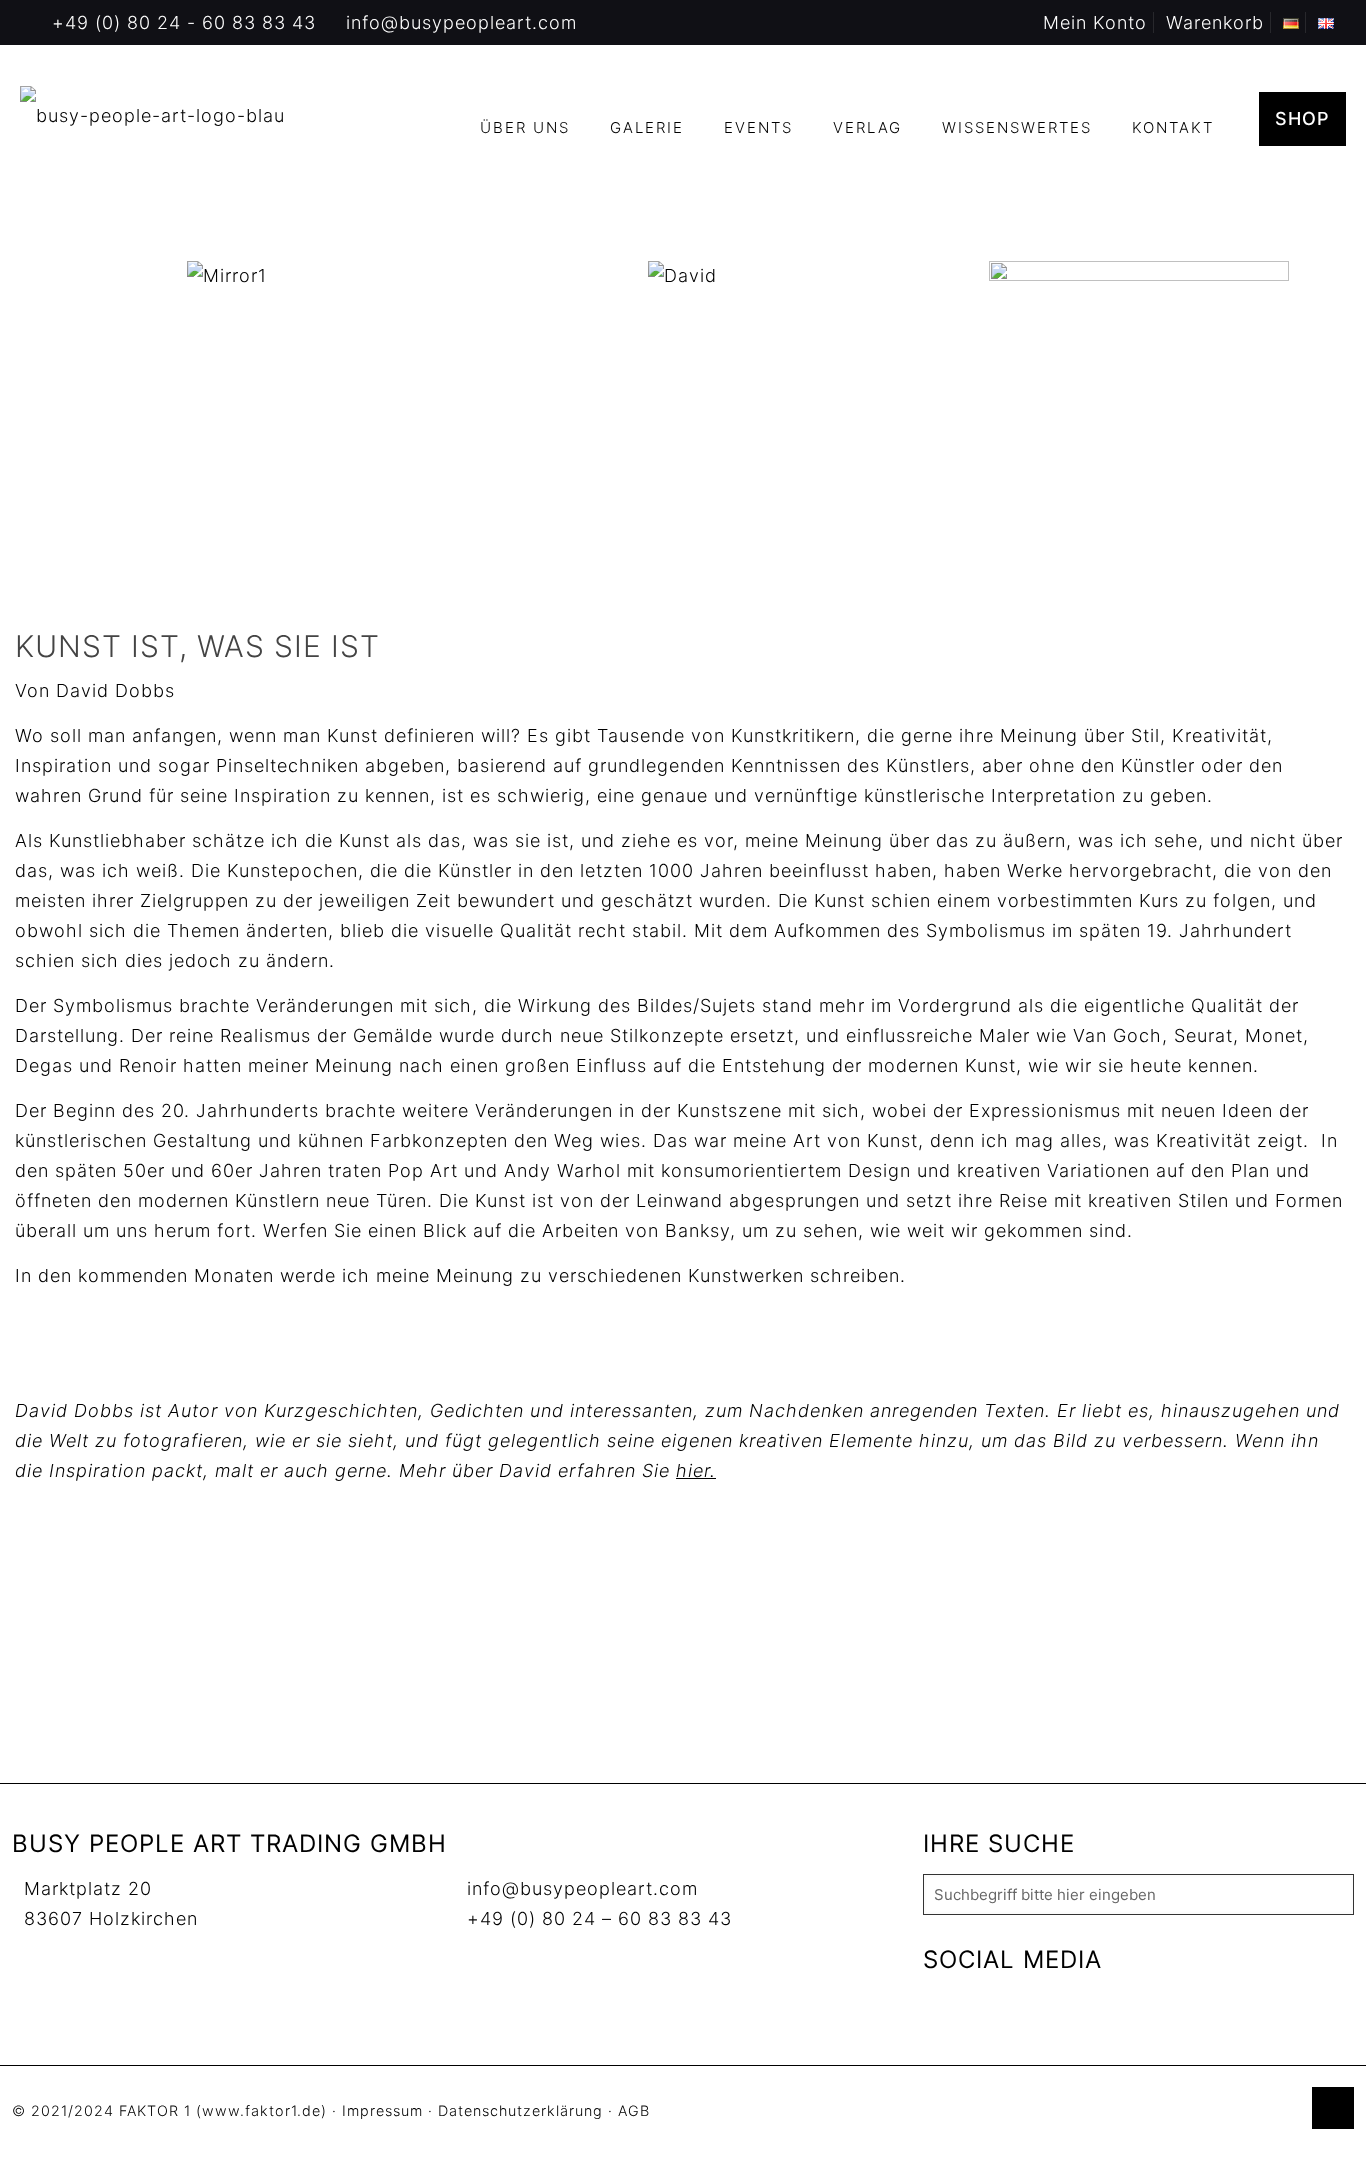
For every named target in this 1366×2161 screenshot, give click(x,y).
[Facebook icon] (1221, 2111)
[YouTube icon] (1242, 2111)
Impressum (382, 2110)
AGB (634, 2110)
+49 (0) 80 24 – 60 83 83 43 (599, 1918)
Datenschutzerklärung (520, 2110)
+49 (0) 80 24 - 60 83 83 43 (184, 22)
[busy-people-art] (152, 115)
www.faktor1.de (261, 2110)
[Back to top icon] (1333, 2108)
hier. (696, 1470)
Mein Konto (1095, 22)
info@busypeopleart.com (461, 22)
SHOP (1302, 118)
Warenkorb (1215, 22)
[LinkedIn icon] (1263, 2111)
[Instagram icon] (1284, 2111)
